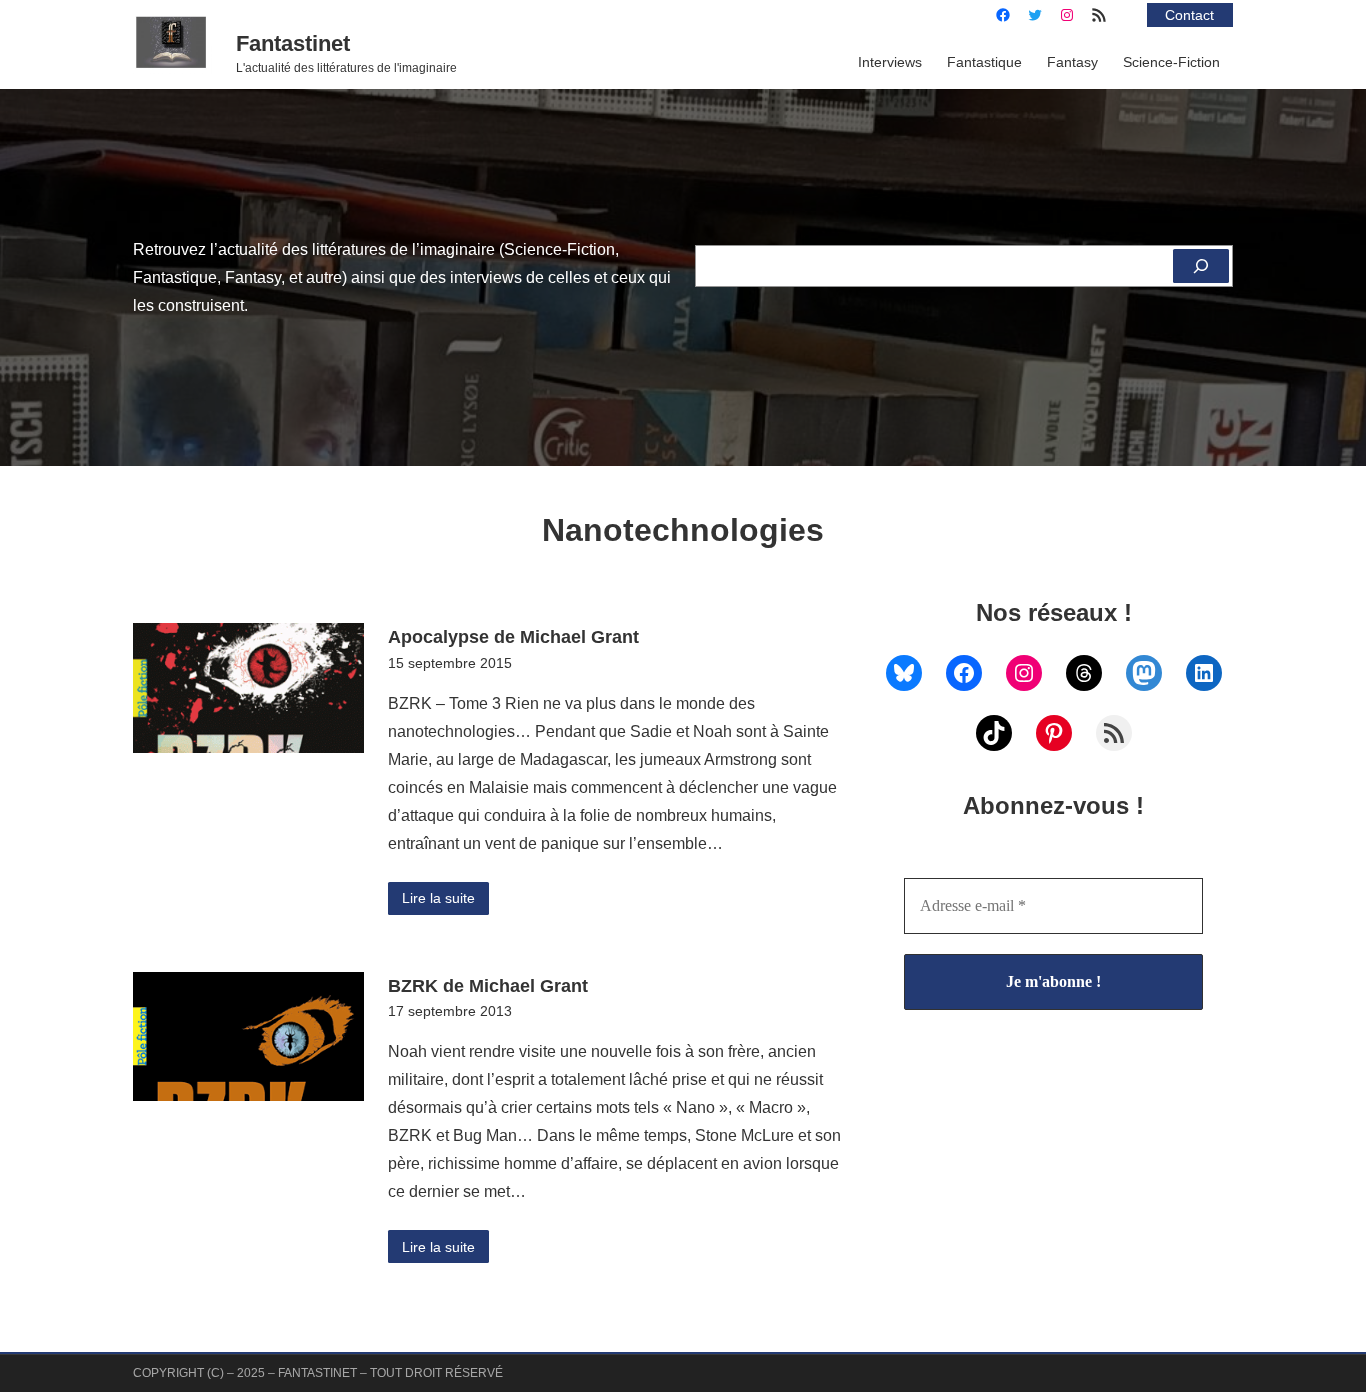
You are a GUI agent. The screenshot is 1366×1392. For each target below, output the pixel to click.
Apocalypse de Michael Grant (513, 636)
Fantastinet (293, 43)
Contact (1189, 15)
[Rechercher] (1201, 266)
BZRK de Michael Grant (488, 985)
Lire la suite (438, 898)
